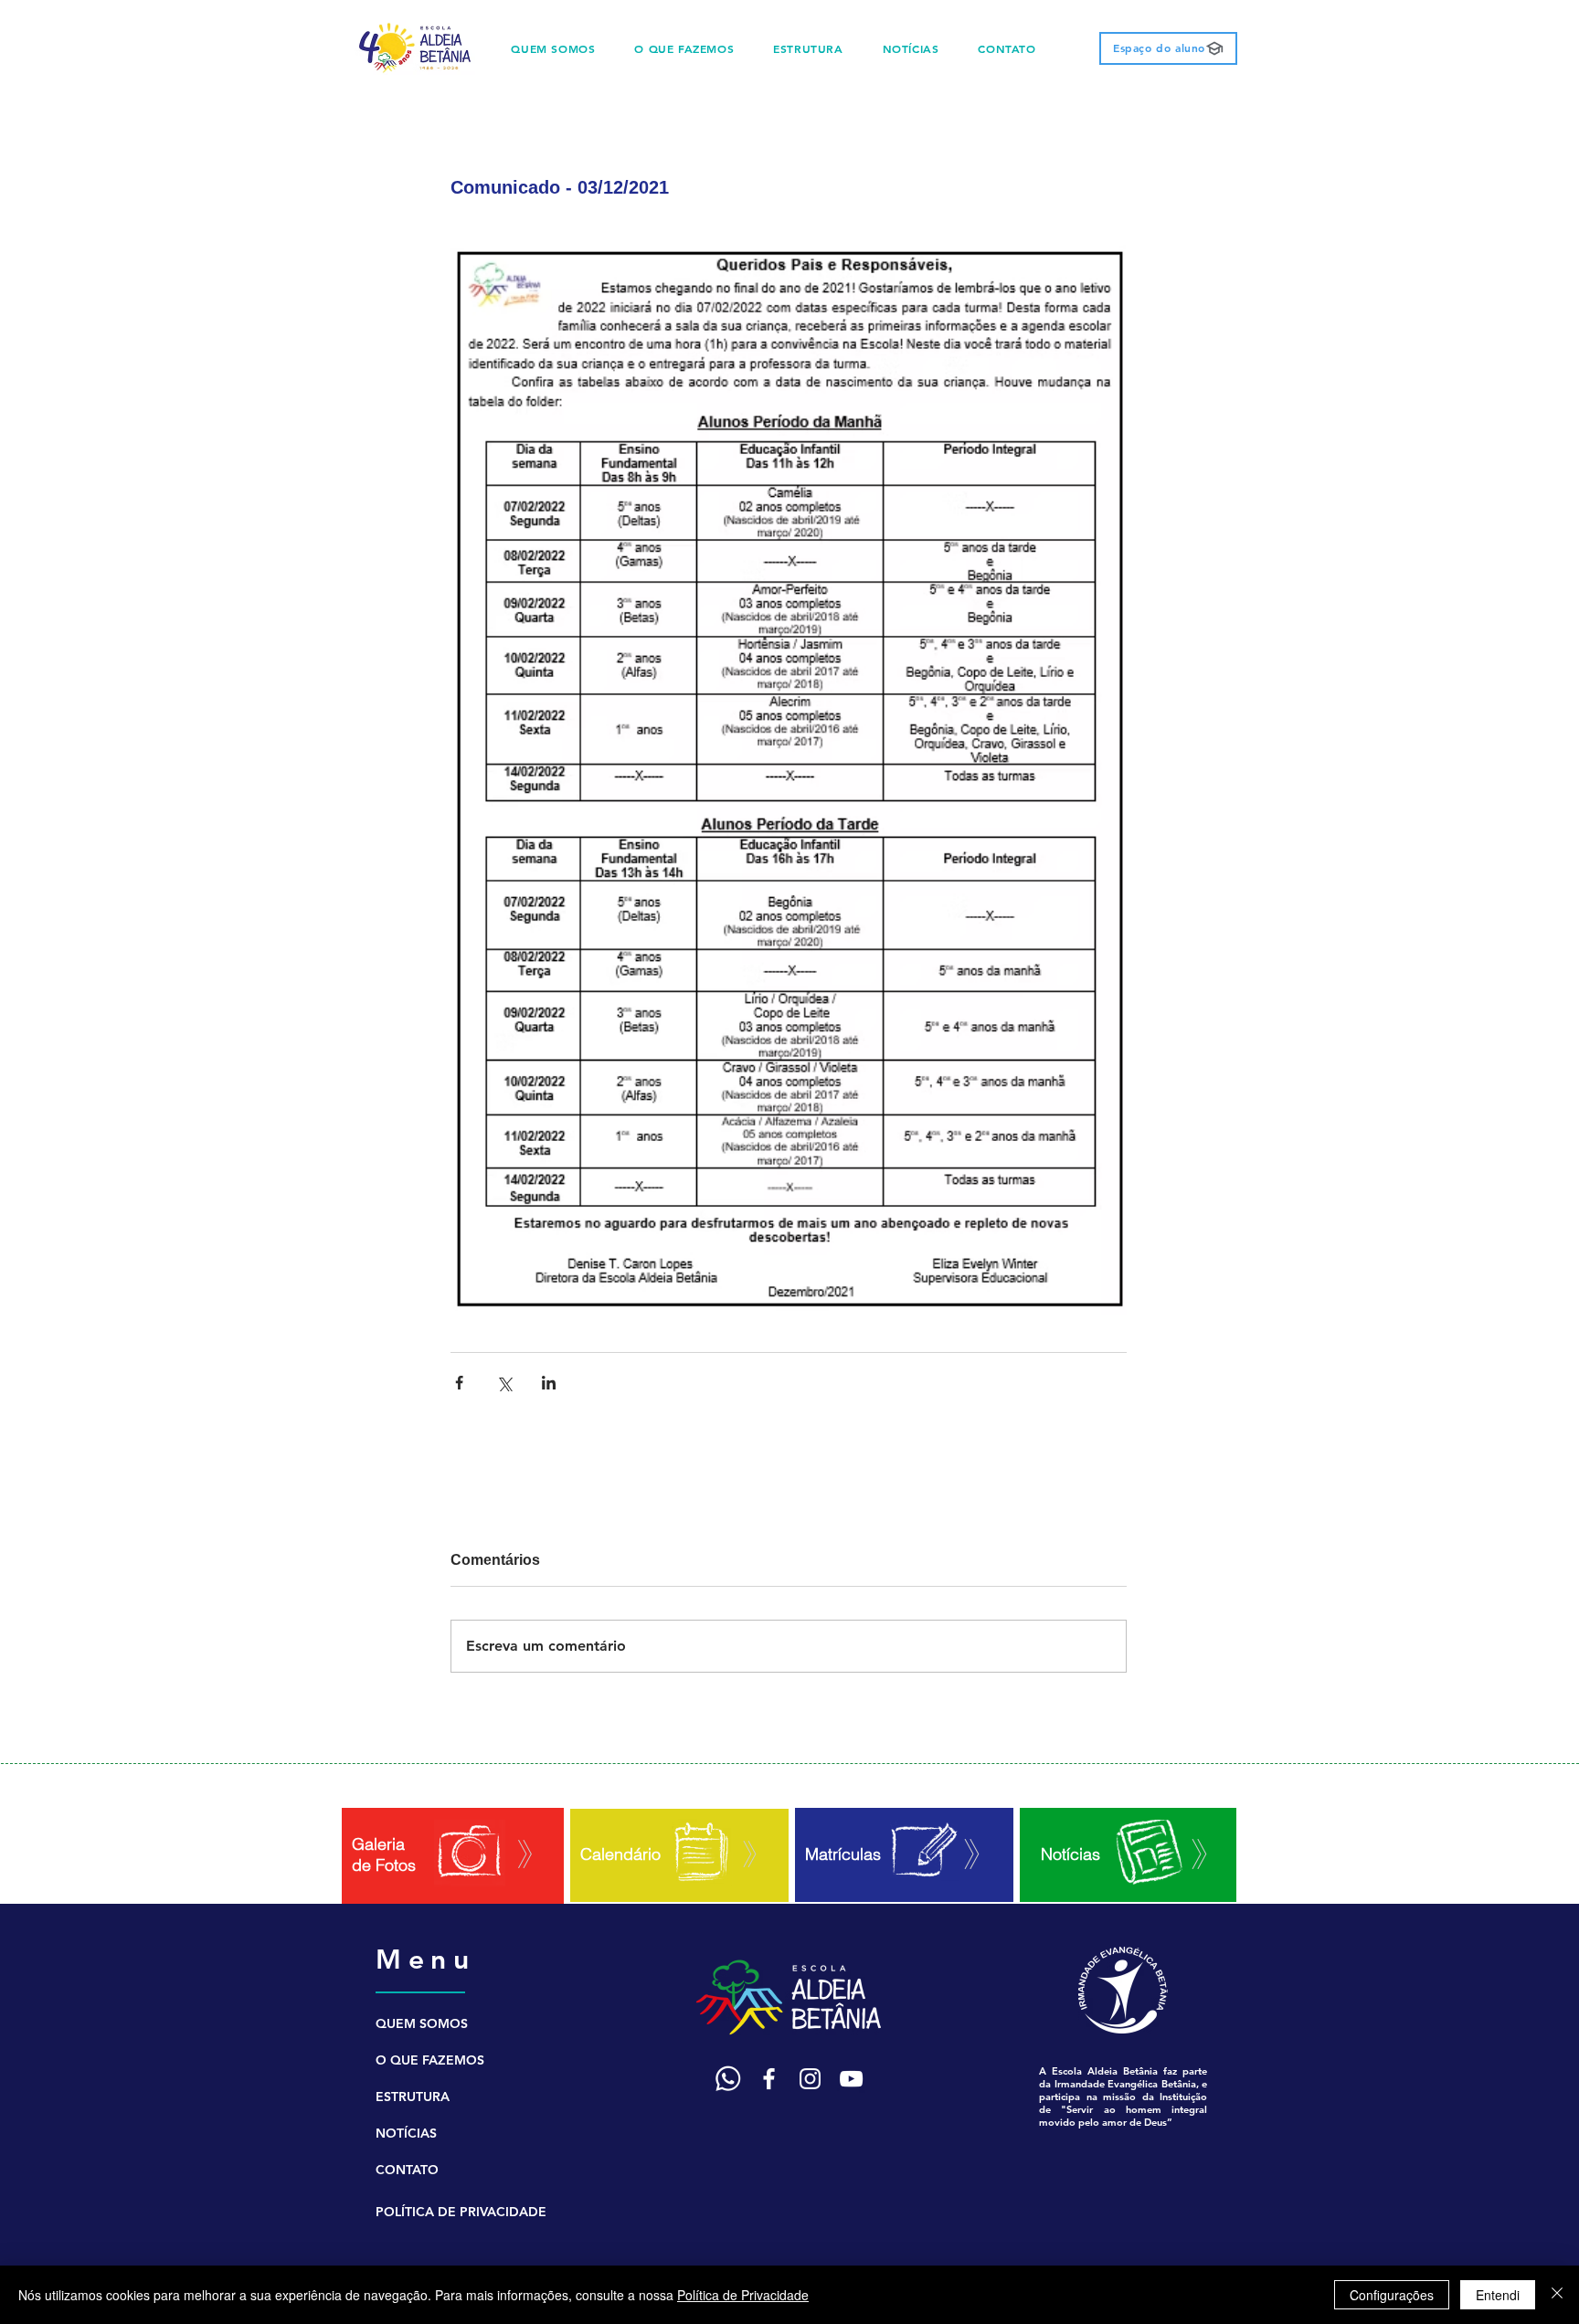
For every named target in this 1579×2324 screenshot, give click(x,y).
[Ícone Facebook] (769, 2079)
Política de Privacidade (743, 2295)
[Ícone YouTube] (851, 2079)
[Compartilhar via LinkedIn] (549, 1383)
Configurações (1392, 2295)
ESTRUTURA (413, 2097)
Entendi (1498, 2295)
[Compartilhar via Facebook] (459, 1383)
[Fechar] (1557, 2295)
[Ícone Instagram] (810, 2079)
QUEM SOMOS (422, 2023)
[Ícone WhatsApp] (728, 2079)
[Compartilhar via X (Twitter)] (504, 1383)
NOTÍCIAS (406, 2133)
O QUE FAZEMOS (430, 2060)
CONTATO (407, 2170)
